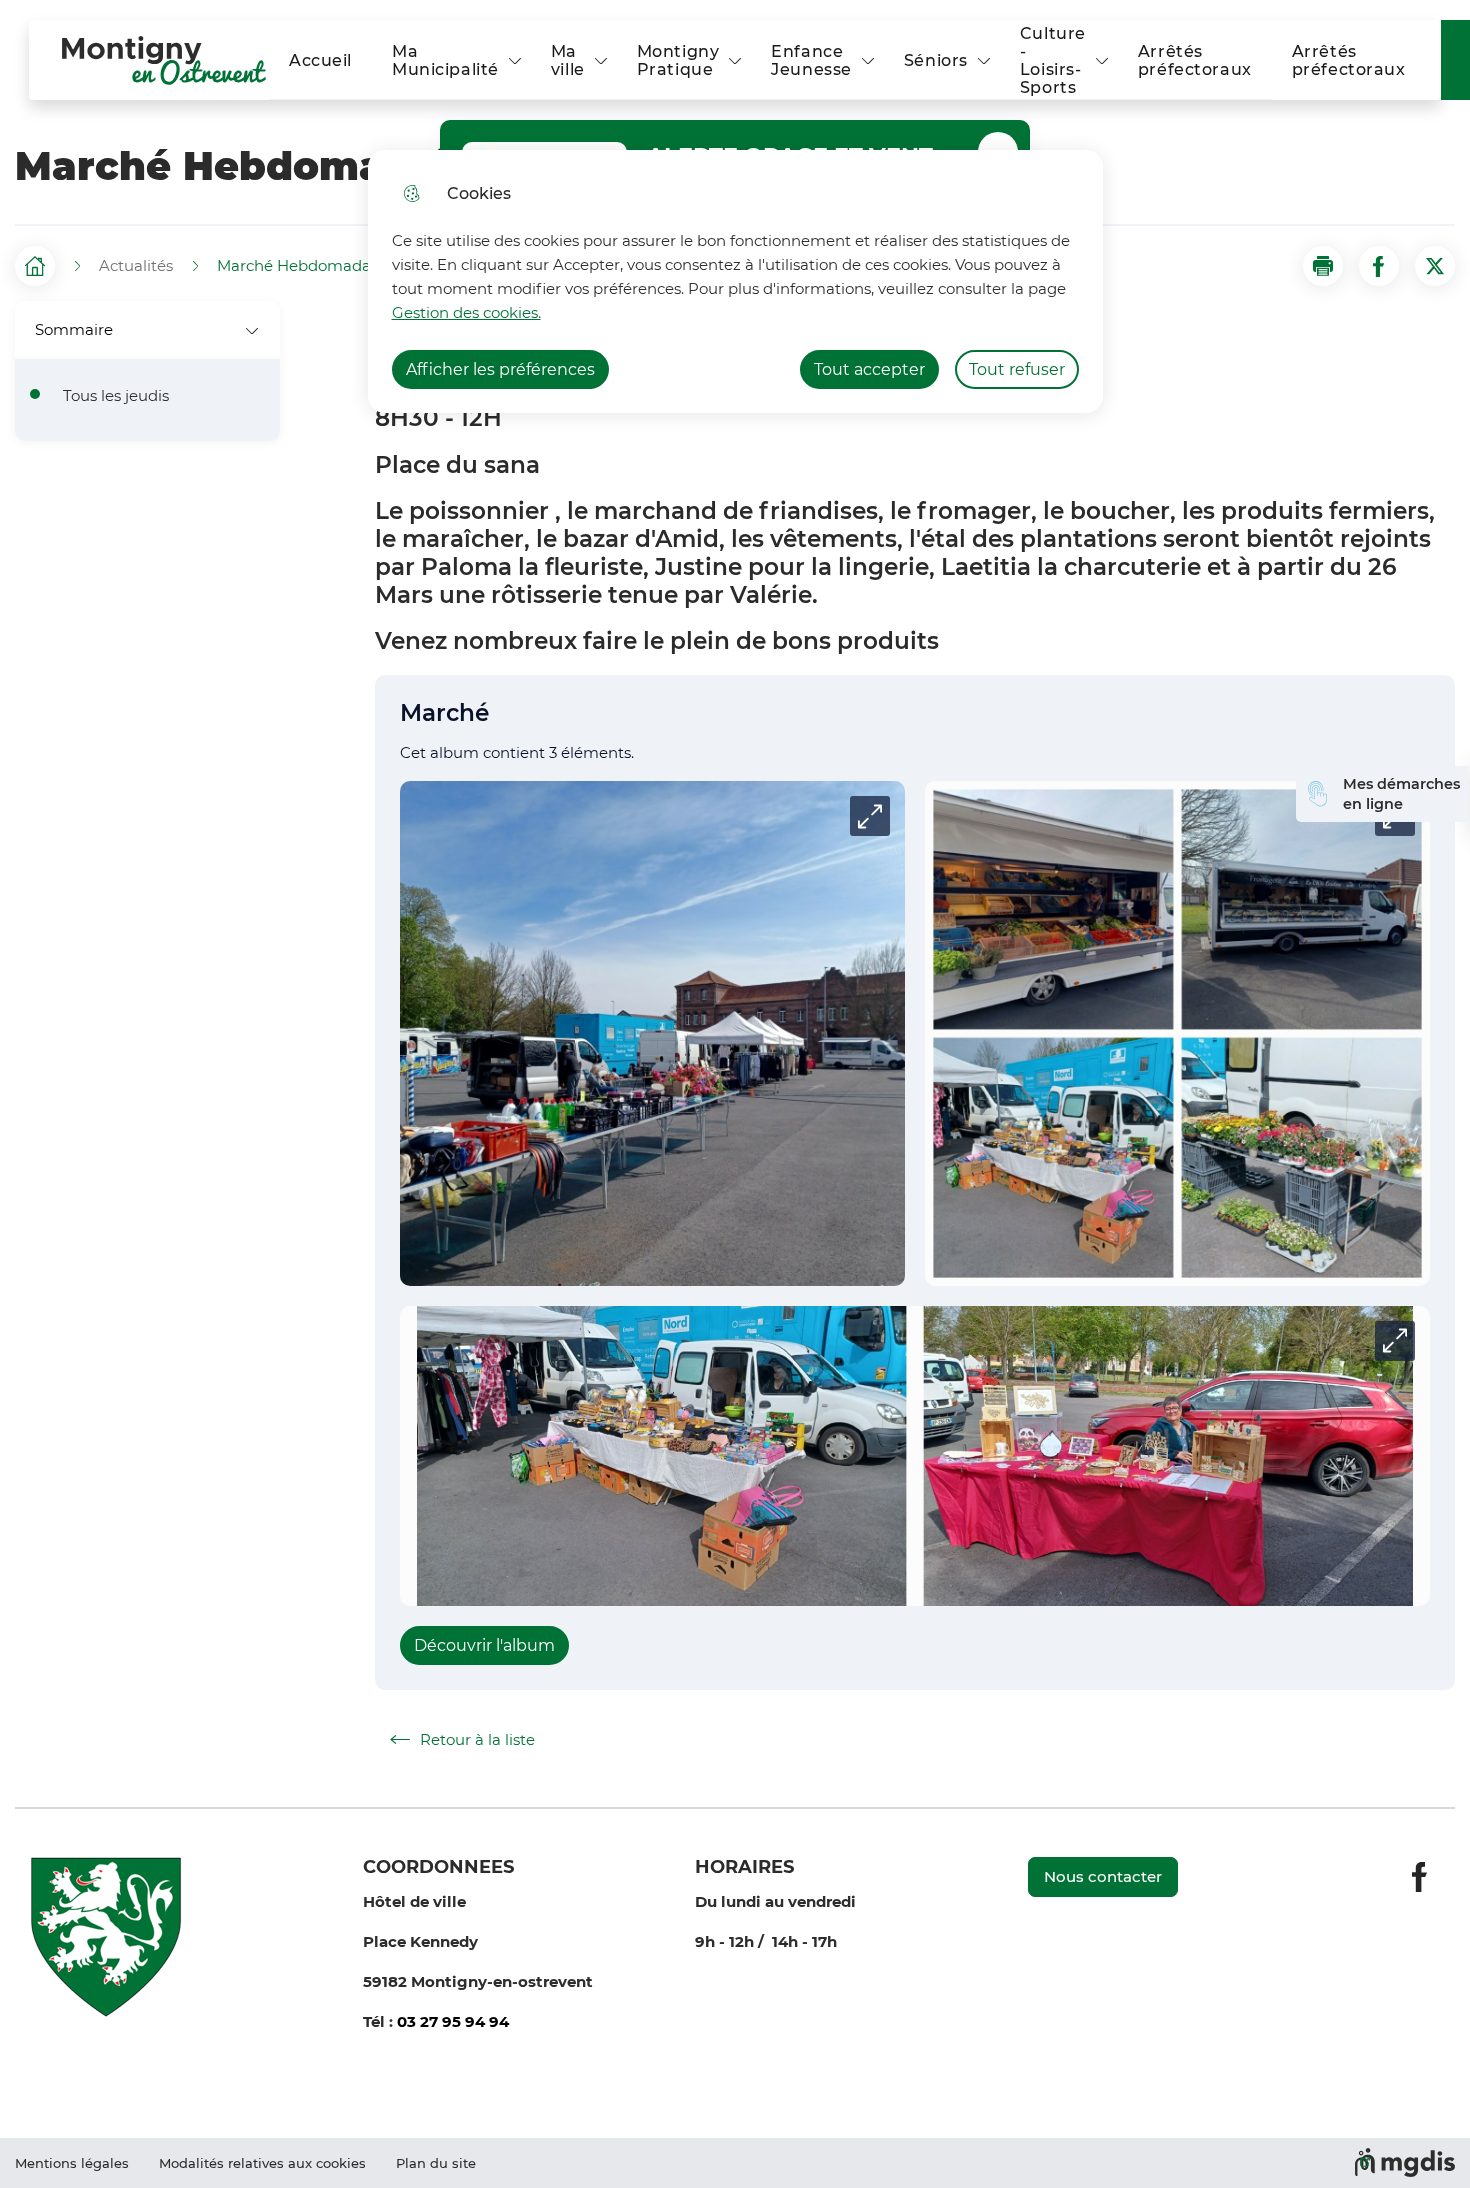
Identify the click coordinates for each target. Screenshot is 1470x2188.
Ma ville (568, 60)
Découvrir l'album (484, 1645)
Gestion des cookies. (466, 312)
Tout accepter (869, 369)
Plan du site (436, 2163)
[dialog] (735, 281)
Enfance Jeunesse (811, 60)
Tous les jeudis (116, 396)
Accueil (320, 60)
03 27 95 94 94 (453, 2021)
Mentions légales (72, 2163)
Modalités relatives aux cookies (262, 2163)
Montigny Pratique (678, 60)
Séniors (936, 60)
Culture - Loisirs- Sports (1053, 60)
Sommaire (74, 329)
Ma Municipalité (445, 60)
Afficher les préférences (500, 369)
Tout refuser (1017, 369)
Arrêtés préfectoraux (1195, 60)
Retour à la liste (462, 1740)
